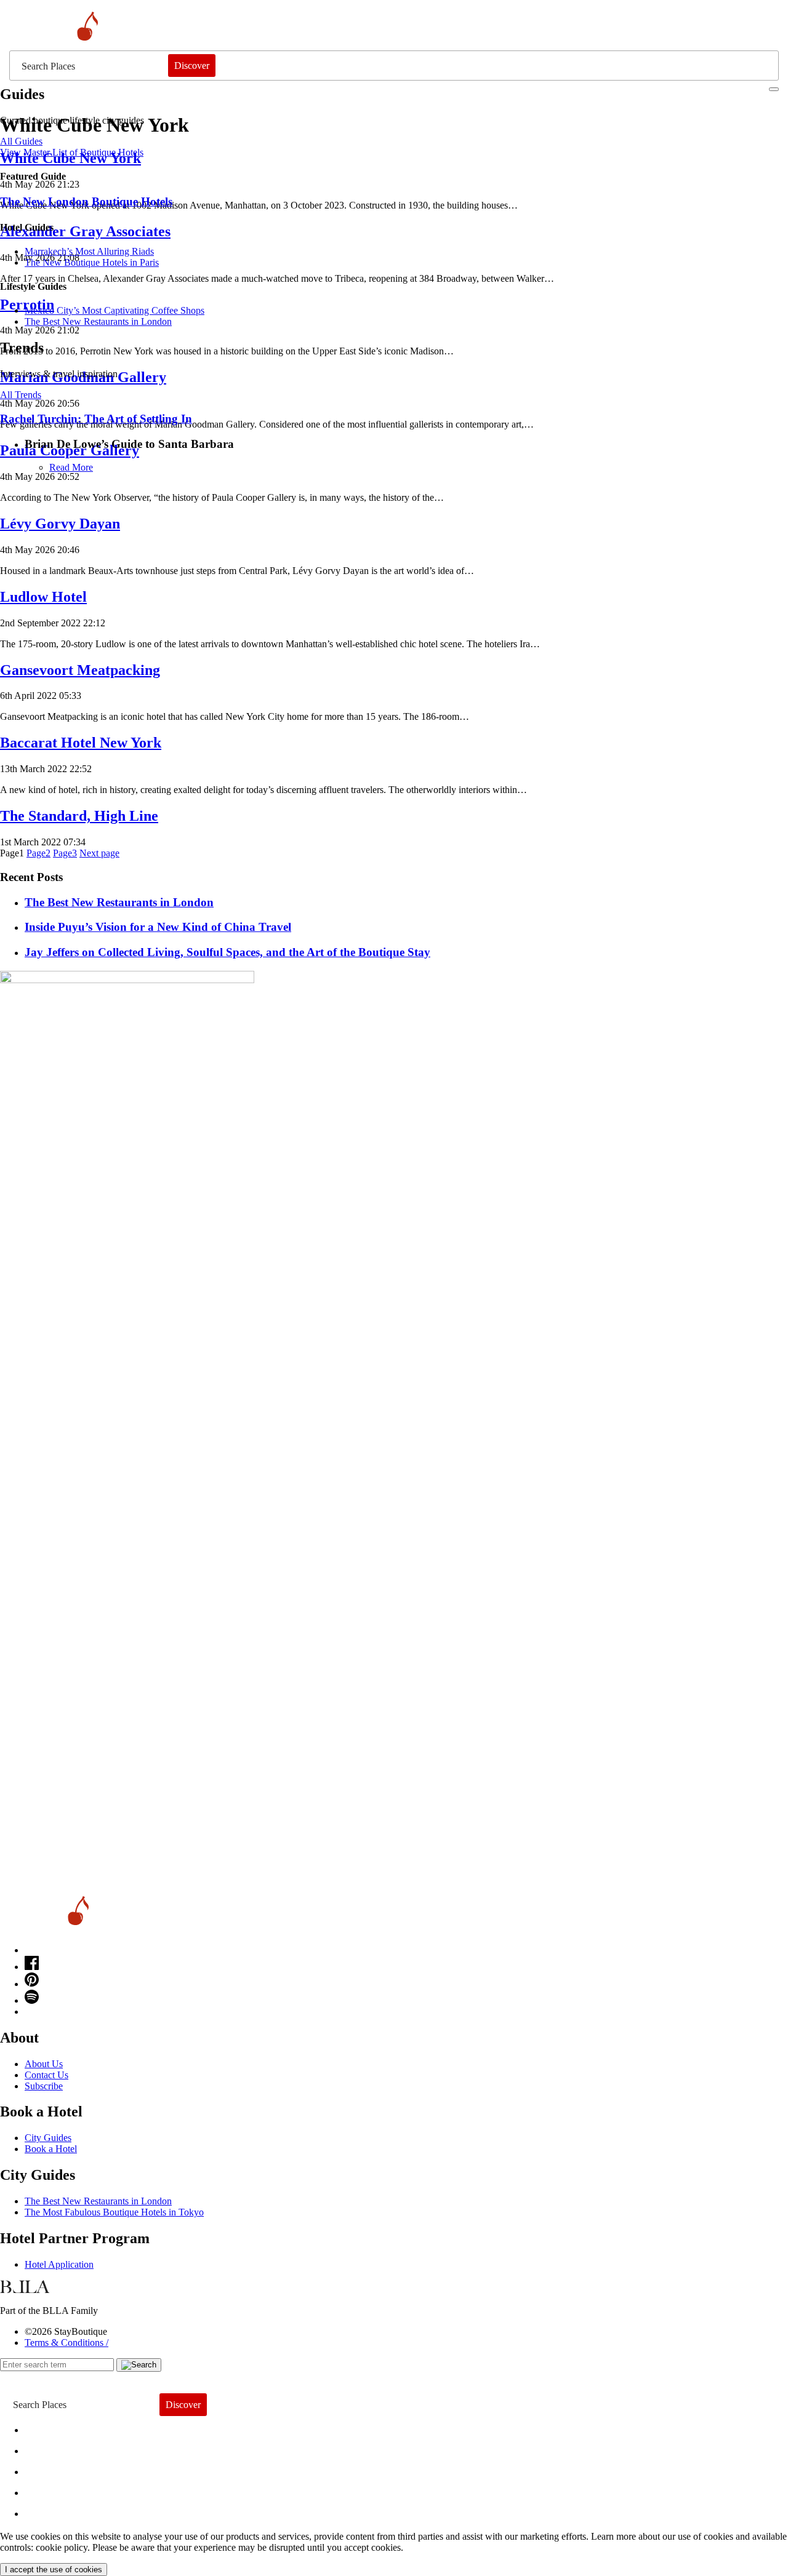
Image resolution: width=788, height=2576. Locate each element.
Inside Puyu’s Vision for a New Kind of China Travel (158, 927)
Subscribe (44, 2086)
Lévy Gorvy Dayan (60, 524)
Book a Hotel (51, 2149)
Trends (50, 2469)
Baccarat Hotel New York (81, 743)
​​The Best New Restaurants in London (98, 321)
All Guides (21, 141)
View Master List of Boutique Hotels (72, 152)
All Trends (21, 395)
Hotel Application (59, 2264)
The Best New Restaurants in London (98, 2201)
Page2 (38, 853)
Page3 (65, 853)
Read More (71, 467)
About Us (44, 2064)
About (48, 2448)
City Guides (48, 2138)
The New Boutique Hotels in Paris (92, 262)
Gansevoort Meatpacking (80, 670)
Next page (99, 853)
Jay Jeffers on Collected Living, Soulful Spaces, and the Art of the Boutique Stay (227, 952)
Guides (51, 2490)
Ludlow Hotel (43, 597)
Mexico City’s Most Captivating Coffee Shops (115, 310)
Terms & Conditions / (66, 2343)
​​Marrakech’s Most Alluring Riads (89, 251)
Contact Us (46, 2075)
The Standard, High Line (79, 816)
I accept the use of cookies (54, 2570)
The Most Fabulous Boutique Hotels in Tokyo (114, 2212)
